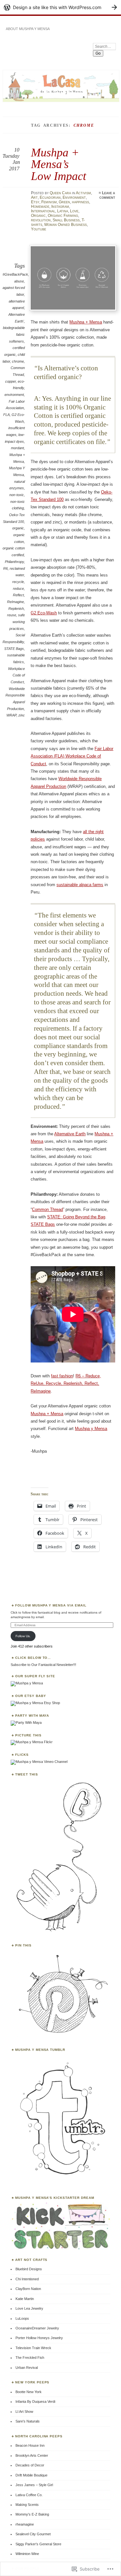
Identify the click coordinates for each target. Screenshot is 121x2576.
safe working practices (17, 622)
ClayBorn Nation (28, 2289)
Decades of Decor (30, 2465)
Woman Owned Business (66, 225)
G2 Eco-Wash (44, 613)
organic (18, 528)
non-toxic (17, 495)
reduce (18, 588)
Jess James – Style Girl (34, 2485)
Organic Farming (63, 216)
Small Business (66, 220)
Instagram (60, 207)
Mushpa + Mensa (86, 322)
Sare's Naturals (28, 2421)
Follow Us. (23, 1636)
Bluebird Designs (29, 2269)
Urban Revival (27, 2368)
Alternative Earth (70, 1134)
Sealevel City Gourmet (33, 2534)
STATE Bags (14, 649)
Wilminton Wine (27, 2554)
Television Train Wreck (33, 2348)
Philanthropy (14, 562)
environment (14, 395)
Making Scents (27, 2505)
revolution (41, 220)
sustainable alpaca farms (80, 885)
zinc (22, 715)
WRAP (11, 715)
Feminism (49, 202)
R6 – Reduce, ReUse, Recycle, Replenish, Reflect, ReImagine (66, 1383)
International (43, 211)
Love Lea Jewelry (29, 2308)
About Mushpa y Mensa (28, 29)
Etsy (35, 202)
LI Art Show (24, 2412)
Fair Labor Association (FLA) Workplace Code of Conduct (72, 756)
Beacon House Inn (30, 2445)
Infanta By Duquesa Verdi (35, 2401)
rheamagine (25, 2524)
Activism (83, 193)
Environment (74, 197)
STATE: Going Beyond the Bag (76, 1217)
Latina (63, 211)
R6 (5, 568)
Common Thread (47, 1209)
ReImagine (15, 602)
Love (74, 211)
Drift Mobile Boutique (31, 2475)
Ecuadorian (50, 197)
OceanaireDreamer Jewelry (37, 2328)
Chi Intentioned (27, 2279)
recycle (18, 582)
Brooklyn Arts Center (32, 2455)
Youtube (39, 229)
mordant (17, 448)
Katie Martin (25, 2299)
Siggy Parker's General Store (38, 2544)
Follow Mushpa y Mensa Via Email (51, 1605)
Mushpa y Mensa (91, 1429)
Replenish (16, 609)
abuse (19, 281)
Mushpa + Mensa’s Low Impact (59, 164)
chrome (18, 361)
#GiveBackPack (15, 274)
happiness (81, 202)
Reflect (18, 595)
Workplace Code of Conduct (16, 675)
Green (64, 202)
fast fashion (62, 1376)
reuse (12, 615)
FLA (6, 415)
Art (34, 197)
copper (10, 381)
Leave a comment (107, 195)
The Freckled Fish (30, 2358)
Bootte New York (29, 2392)
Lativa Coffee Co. (29, 2495)
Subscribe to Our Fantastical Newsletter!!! (43, 1665)
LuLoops (22, 2318)
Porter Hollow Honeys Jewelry (39, 2338)
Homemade (40, 207)
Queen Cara (60, 193)
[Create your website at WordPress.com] (60, 7)
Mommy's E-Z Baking (32, 2514)
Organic (38, 216)
